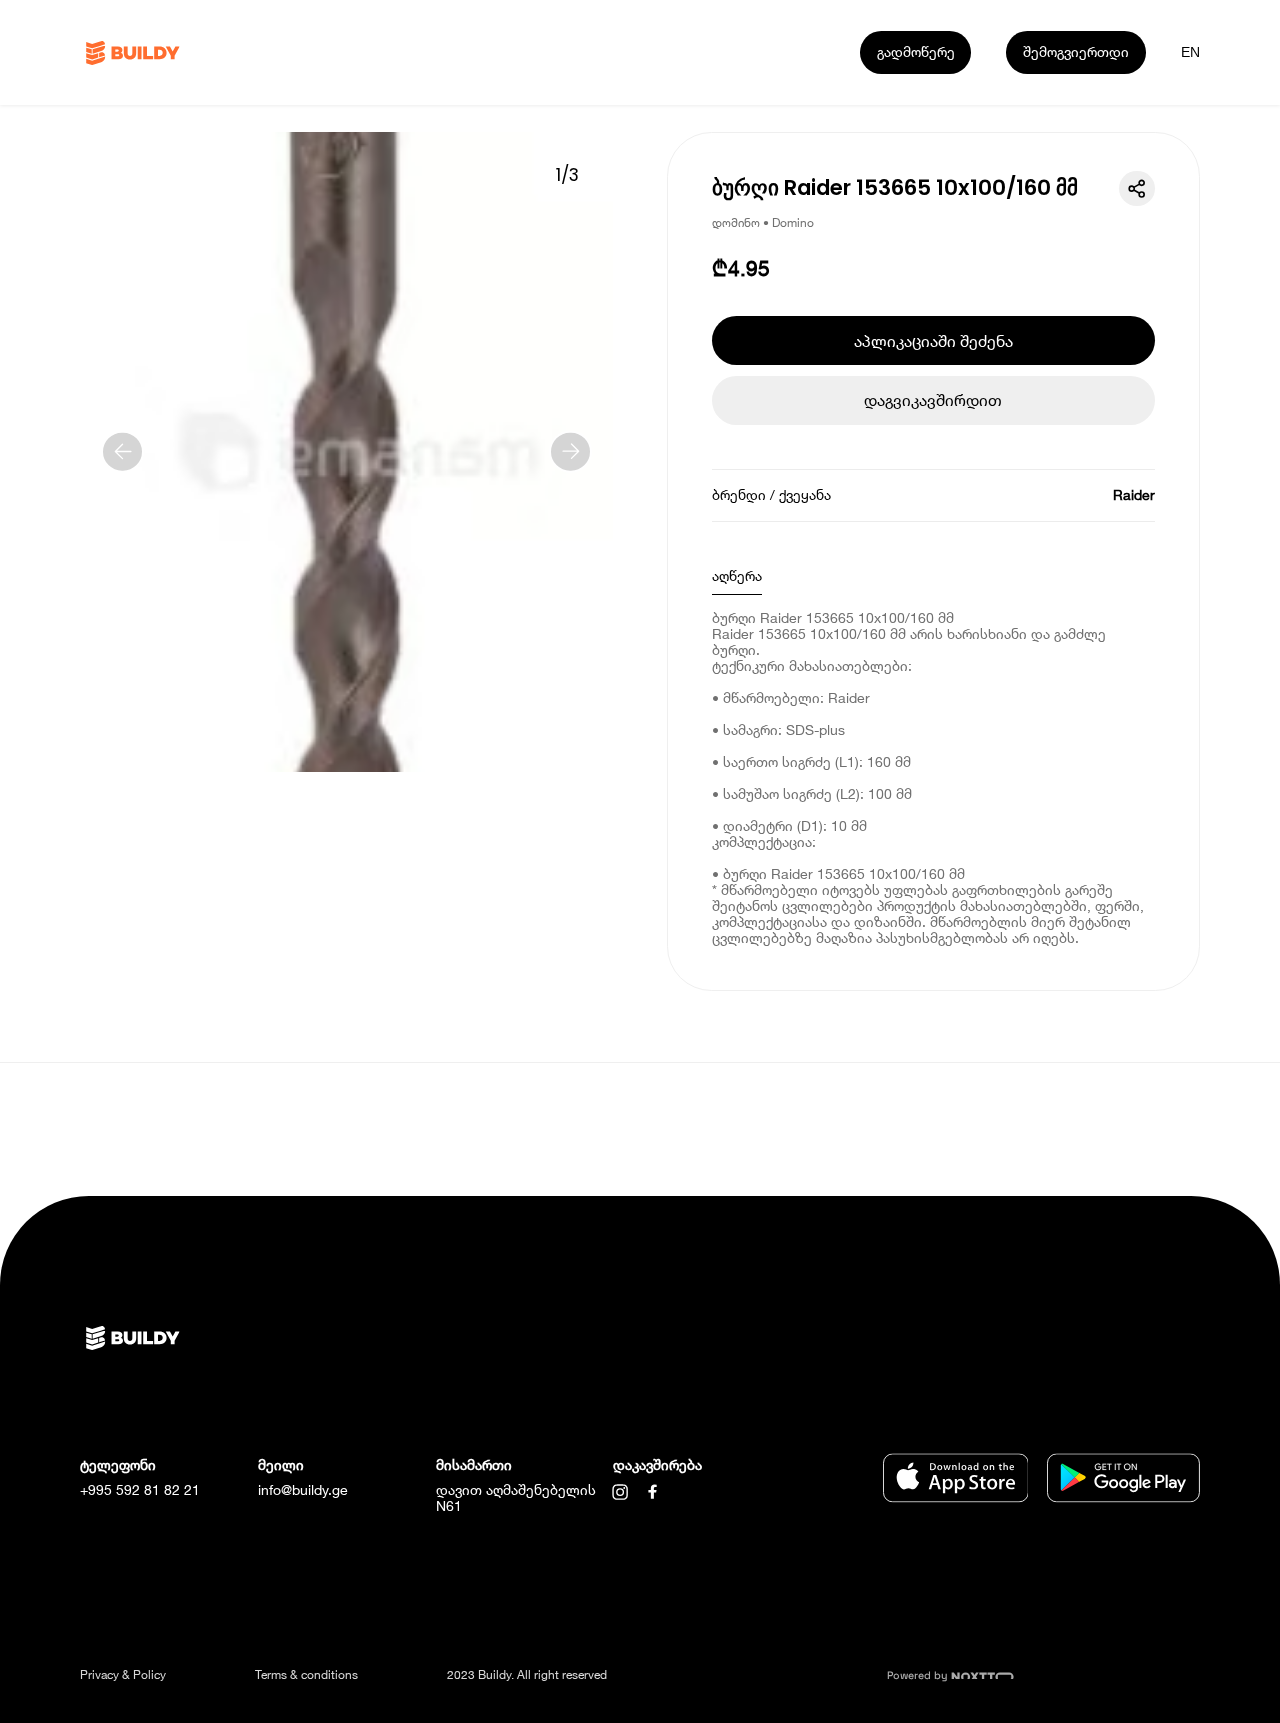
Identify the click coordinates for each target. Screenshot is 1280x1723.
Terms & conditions (306, 1674)
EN (1190, 52)
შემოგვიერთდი (1076, 51)
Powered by (919, 1675)
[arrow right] (570, 451)
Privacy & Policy (123, 1674)
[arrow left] (122, 451)
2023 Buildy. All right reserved (527, 1674)
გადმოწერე (916, 51)
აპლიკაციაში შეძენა (933, 340)
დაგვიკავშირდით (933, 399)
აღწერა (737, 575)
